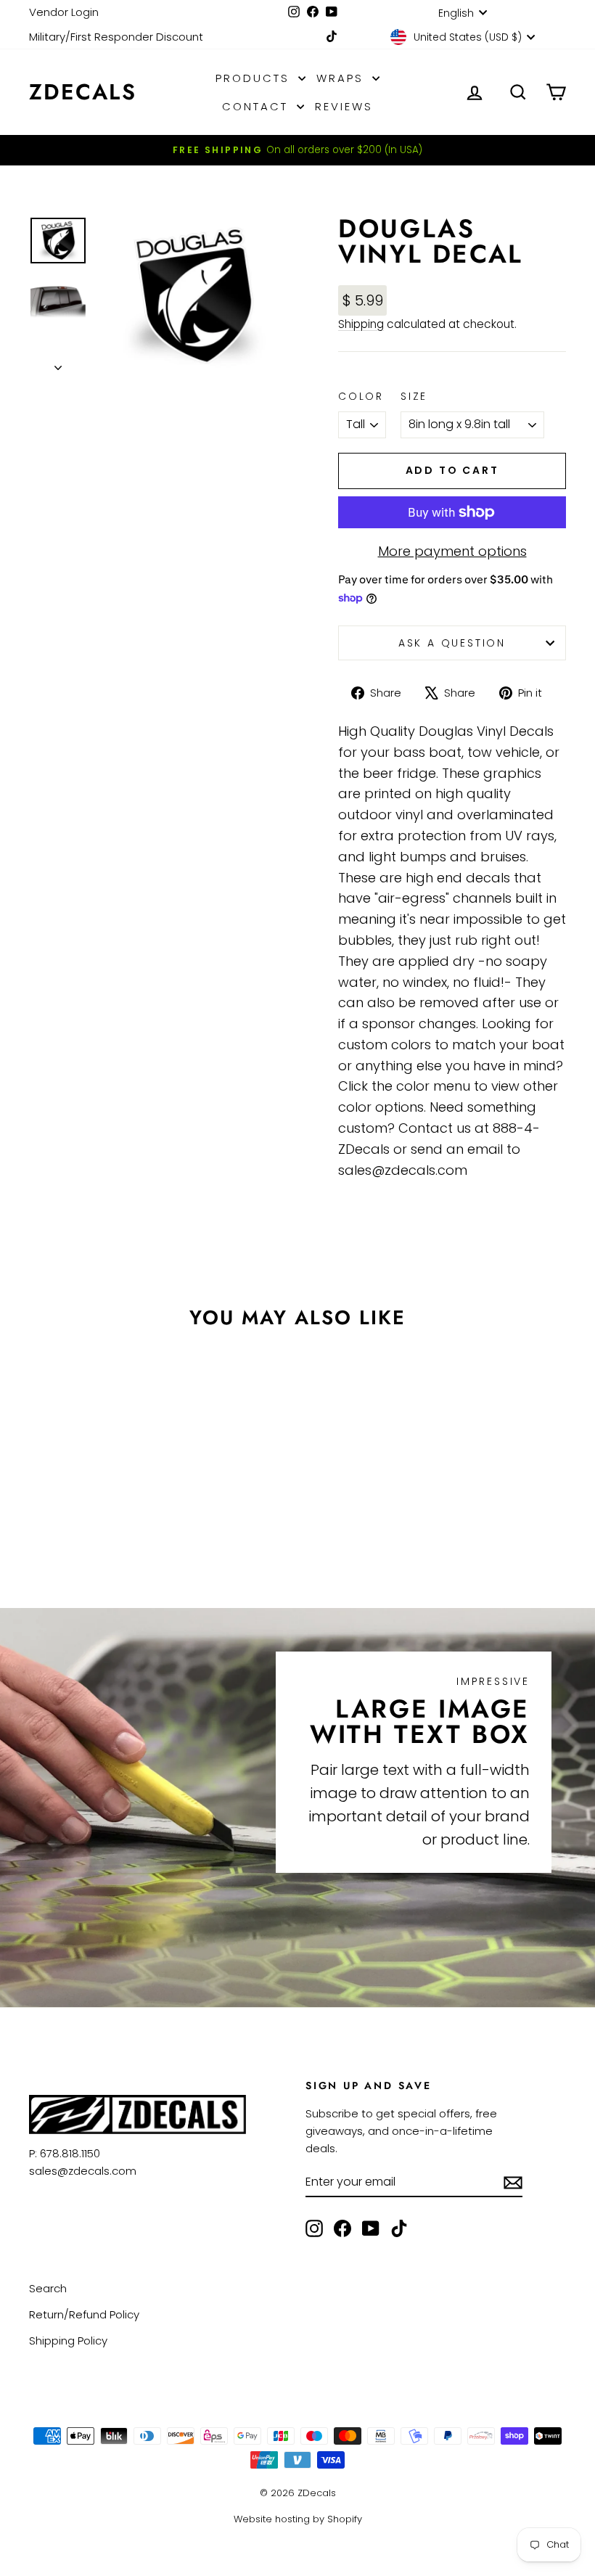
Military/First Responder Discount (116, 37)
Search (48, 2288)
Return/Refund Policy (84, 2314)
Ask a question (452, 643)
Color (361, 396)
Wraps (342, 78)
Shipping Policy (68, 2341)
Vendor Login (64, 12)
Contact (258, 106)
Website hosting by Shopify (298, 2519)
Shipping (361, 324)
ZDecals (83, 92)
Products (255, 78)
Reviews (344, 106)
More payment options (452, 551)
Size (414, 396)
